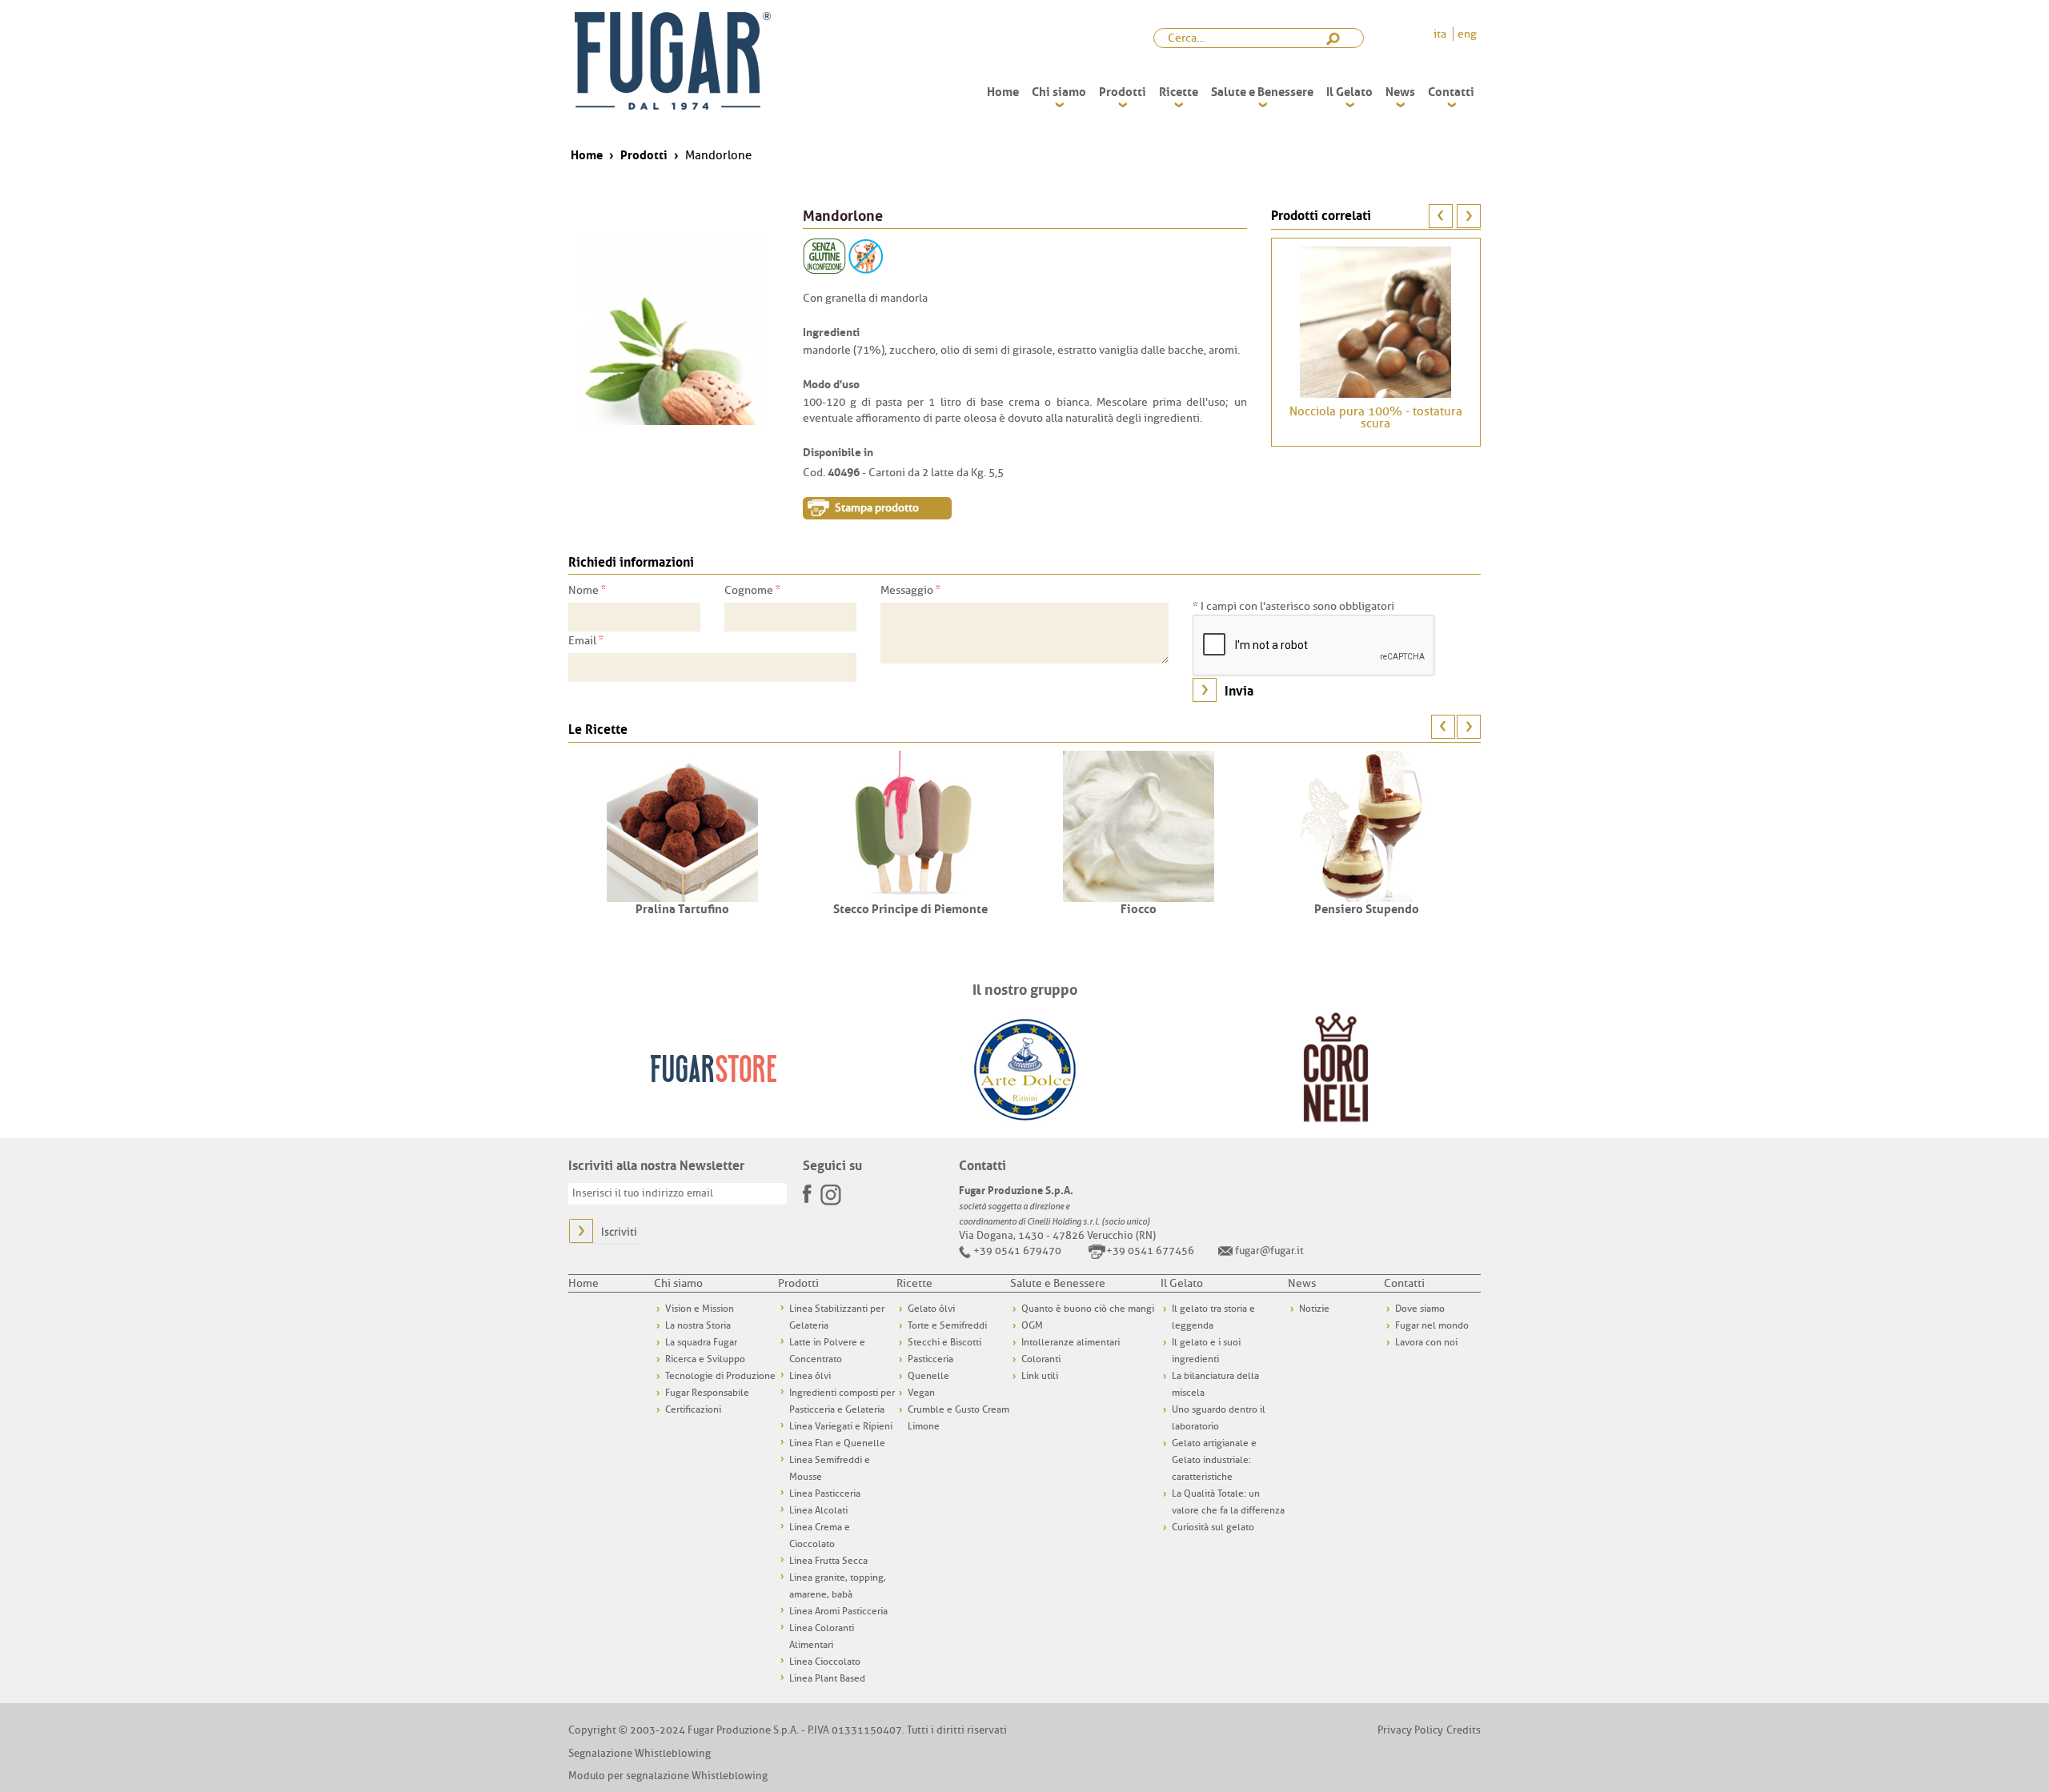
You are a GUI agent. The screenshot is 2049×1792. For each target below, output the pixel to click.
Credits (1464, 1730)
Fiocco (1139, 908)
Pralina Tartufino (682, 908)
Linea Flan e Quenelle (837, 1443)
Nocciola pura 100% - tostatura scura (1376, 418)
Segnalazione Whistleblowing (640, 1753)
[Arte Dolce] (1024, 1067)
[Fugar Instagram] (831, 1194)
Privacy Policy (1410, 1730)
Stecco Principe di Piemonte (910, 908)
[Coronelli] (1336, 1067)
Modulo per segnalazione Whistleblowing (668, 1776)
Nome (587, 590)
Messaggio (910, 590)
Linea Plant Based (827, 1678)
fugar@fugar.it (1269, 1251)
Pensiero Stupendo (1367, 908)
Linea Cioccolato (825, 1662)
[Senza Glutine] (824, 256)
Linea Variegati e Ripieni (841, 1426)
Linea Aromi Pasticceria (838, 1611)
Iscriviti (619, 1232)
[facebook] (808, 1189)
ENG (1467, 34)
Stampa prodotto (877, 508)
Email (586, 640)
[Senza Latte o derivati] (866, 256)
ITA (1441, 34)
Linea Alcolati (818, 1510)
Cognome (752, 590)
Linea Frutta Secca (828, 1561)
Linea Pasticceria (825, 1493)
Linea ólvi (810, 1376)
